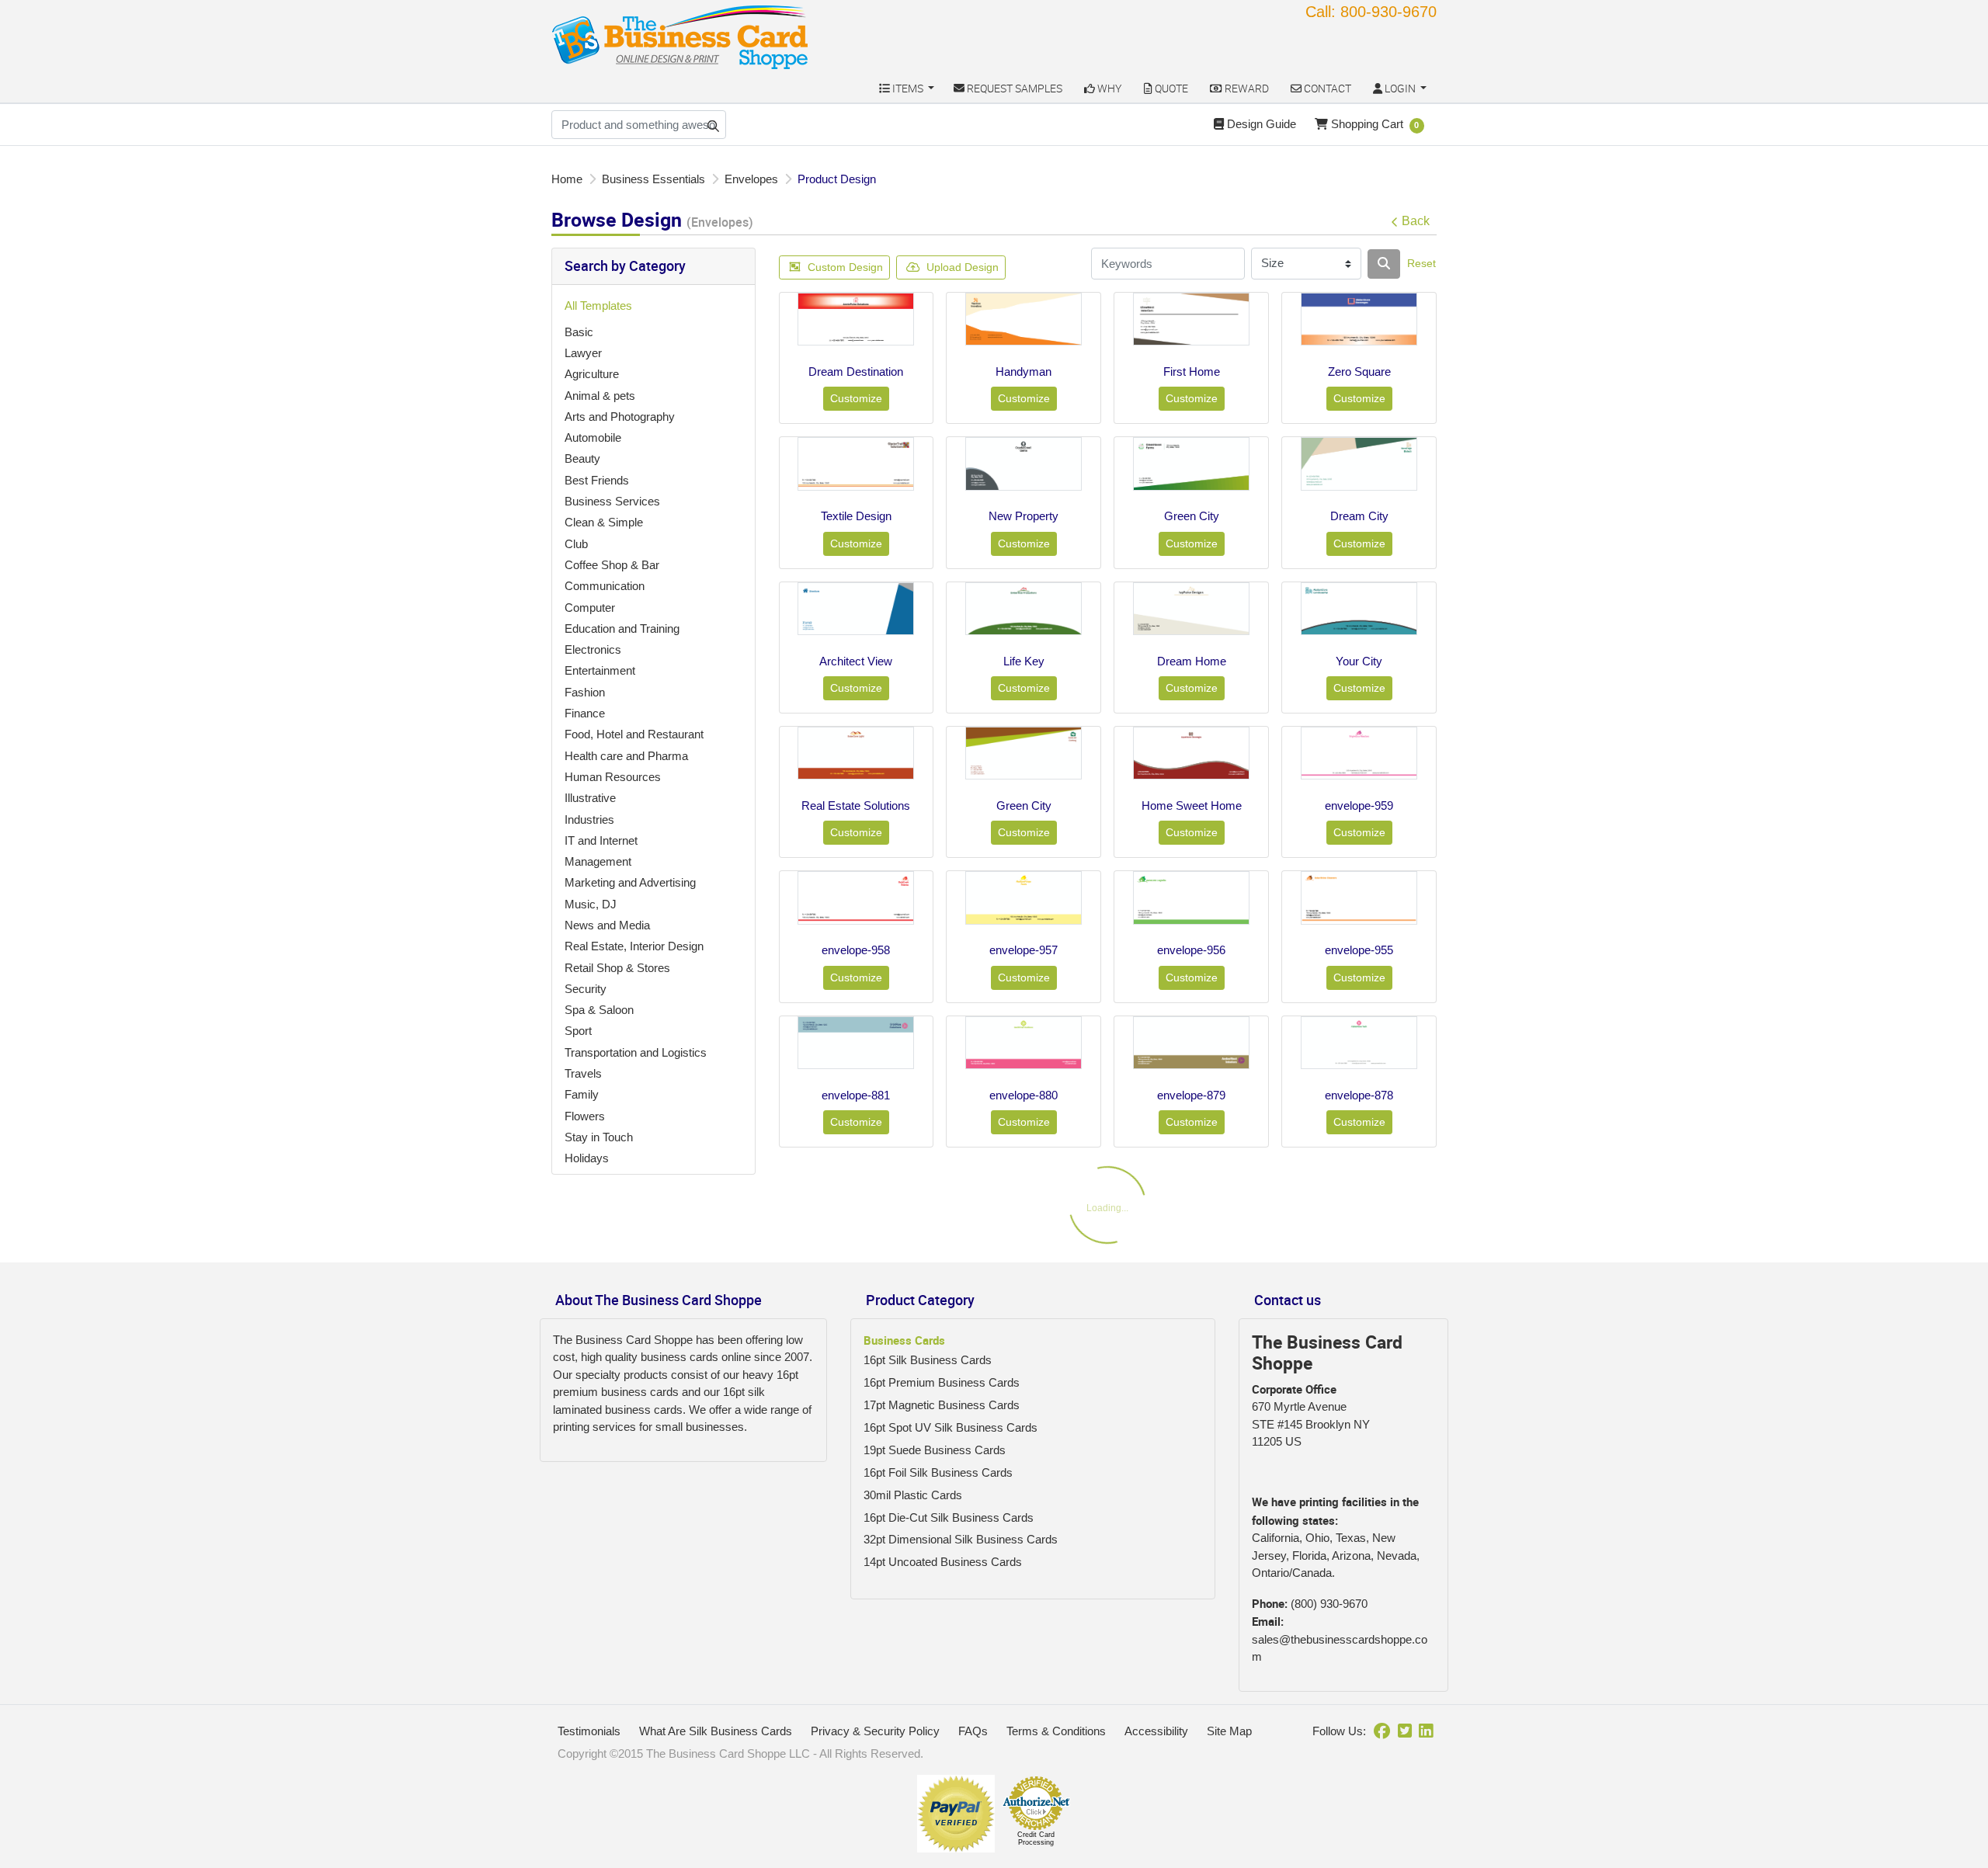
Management (598, 861)
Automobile (593, 437)
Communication (605, 586)
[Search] (1384, 264)
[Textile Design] (856, 464)
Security (586, 989)
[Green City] (1191, 464)
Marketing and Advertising (630, 882)
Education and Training (622, 628)
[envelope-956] (1191, 898)
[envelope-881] (856, 1043)
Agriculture (592, 374)
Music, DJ (591, 904)
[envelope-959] (1359, 753)
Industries (589, 819)
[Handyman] (1024, 319)
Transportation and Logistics (636, 1052)
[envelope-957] (1024, 898)
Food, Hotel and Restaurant (634, 734)
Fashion (585, 692)
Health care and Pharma (626, 756)
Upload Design (963, 267)
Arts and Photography (620, 417)
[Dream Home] (1191, 609)
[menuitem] (906, 88)
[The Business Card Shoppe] (680, 37)
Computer (590, 608)
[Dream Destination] (856, 319)
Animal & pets (600, 396)
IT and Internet (601, 840)
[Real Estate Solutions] (856, 753)
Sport (578, 1031)
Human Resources (613, 777)
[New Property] (1024, 464)
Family (582, 1094)
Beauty (582, 458)
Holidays (587, 1158)
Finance (585, 713)
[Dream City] (1359, 464)
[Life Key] (1024, 609)
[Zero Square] (1359, 319)
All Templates (598, 306)
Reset (1421, 263)
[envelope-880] (1024, 1043)
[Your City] (1359, 609)
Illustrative (590, 798)
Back (1416, 221)
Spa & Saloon (599, 1010)
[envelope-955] (1359, 898)
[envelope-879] (1191, 1043)
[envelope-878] (1359, 1043)
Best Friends (597, 480)
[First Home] (1191, 319)
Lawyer (583, 353)
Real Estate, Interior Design (634, 946)
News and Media (607, 925)
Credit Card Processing (1036, 1838)
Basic (579, 332)
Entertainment (600, 670)
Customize (856, 398)
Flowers (585, 1116)
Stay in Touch (599, 1137)
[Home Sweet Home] (1191, 753)
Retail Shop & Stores (617, 968)
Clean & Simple (604, 522)
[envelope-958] (856, 898)
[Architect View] (856, 609)
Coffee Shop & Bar (612, 565)
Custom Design (845, 267)
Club (576, 544)
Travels (583, 1073)
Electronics (593, 649)
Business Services (612, 501)
